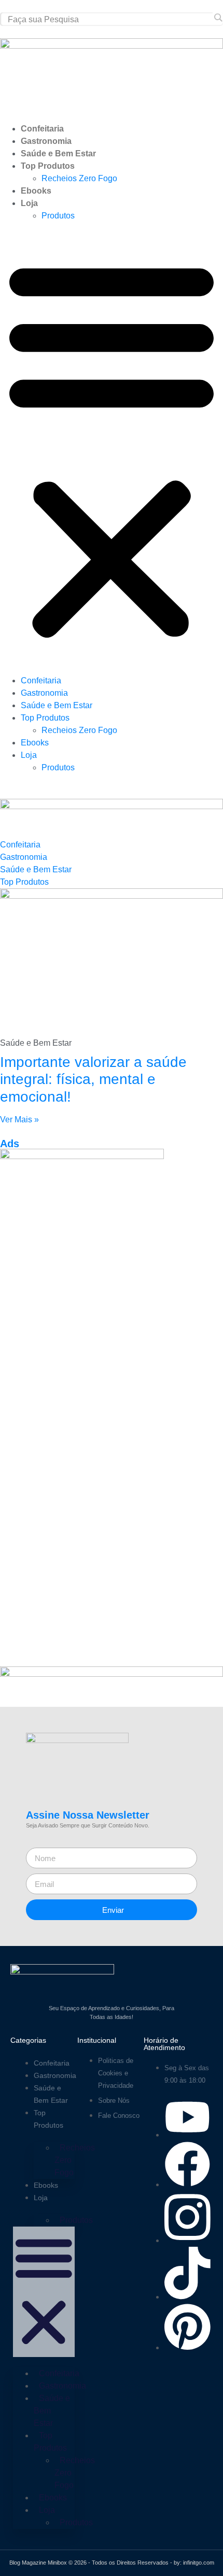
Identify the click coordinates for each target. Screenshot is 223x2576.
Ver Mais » (19, 1119)
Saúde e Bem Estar (58, 153)
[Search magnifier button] (218, 18)
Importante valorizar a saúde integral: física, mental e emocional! (93, 1079)
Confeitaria (42, 129)
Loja (29, 203)
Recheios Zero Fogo (79, 178)
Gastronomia (46, 141)
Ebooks (36, 191)
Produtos (58, 216)
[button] (112, 448)
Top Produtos (48, 166)
